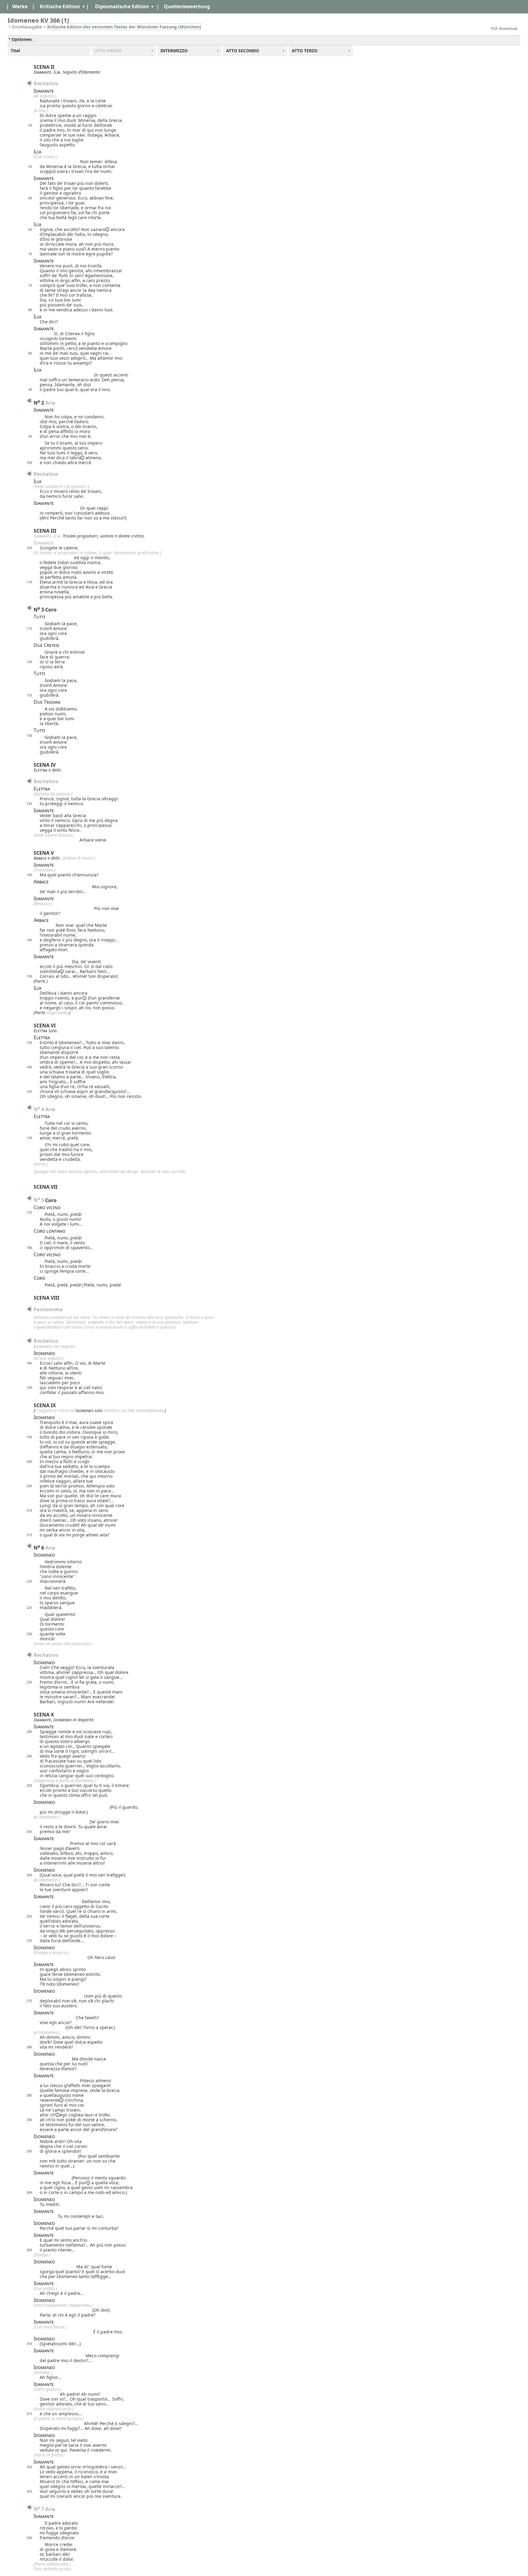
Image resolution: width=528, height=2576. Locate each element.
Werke (20, 6)
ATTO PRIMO (108, 51)
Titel (15, 51)
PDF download (504, 28)
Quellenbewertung (187, 6)
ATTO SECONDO (243, 51)
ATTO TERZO (305, 51)
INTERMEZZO (174, 51)
